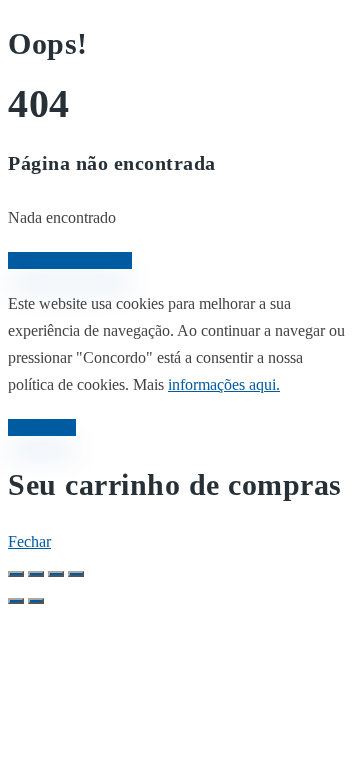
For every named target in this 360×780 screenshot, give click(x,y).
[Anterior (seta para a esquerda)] (16, 601)
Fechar (29, 541)
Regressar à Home (70, 260)
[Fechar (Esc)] (76, 574)
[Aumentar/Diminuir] (16, 574)
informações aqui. (224, 384)
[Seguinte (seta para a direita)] (36, 601)
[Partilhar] (56, 574)
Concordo (42, 427)
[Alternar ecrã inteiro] (36, 574)
